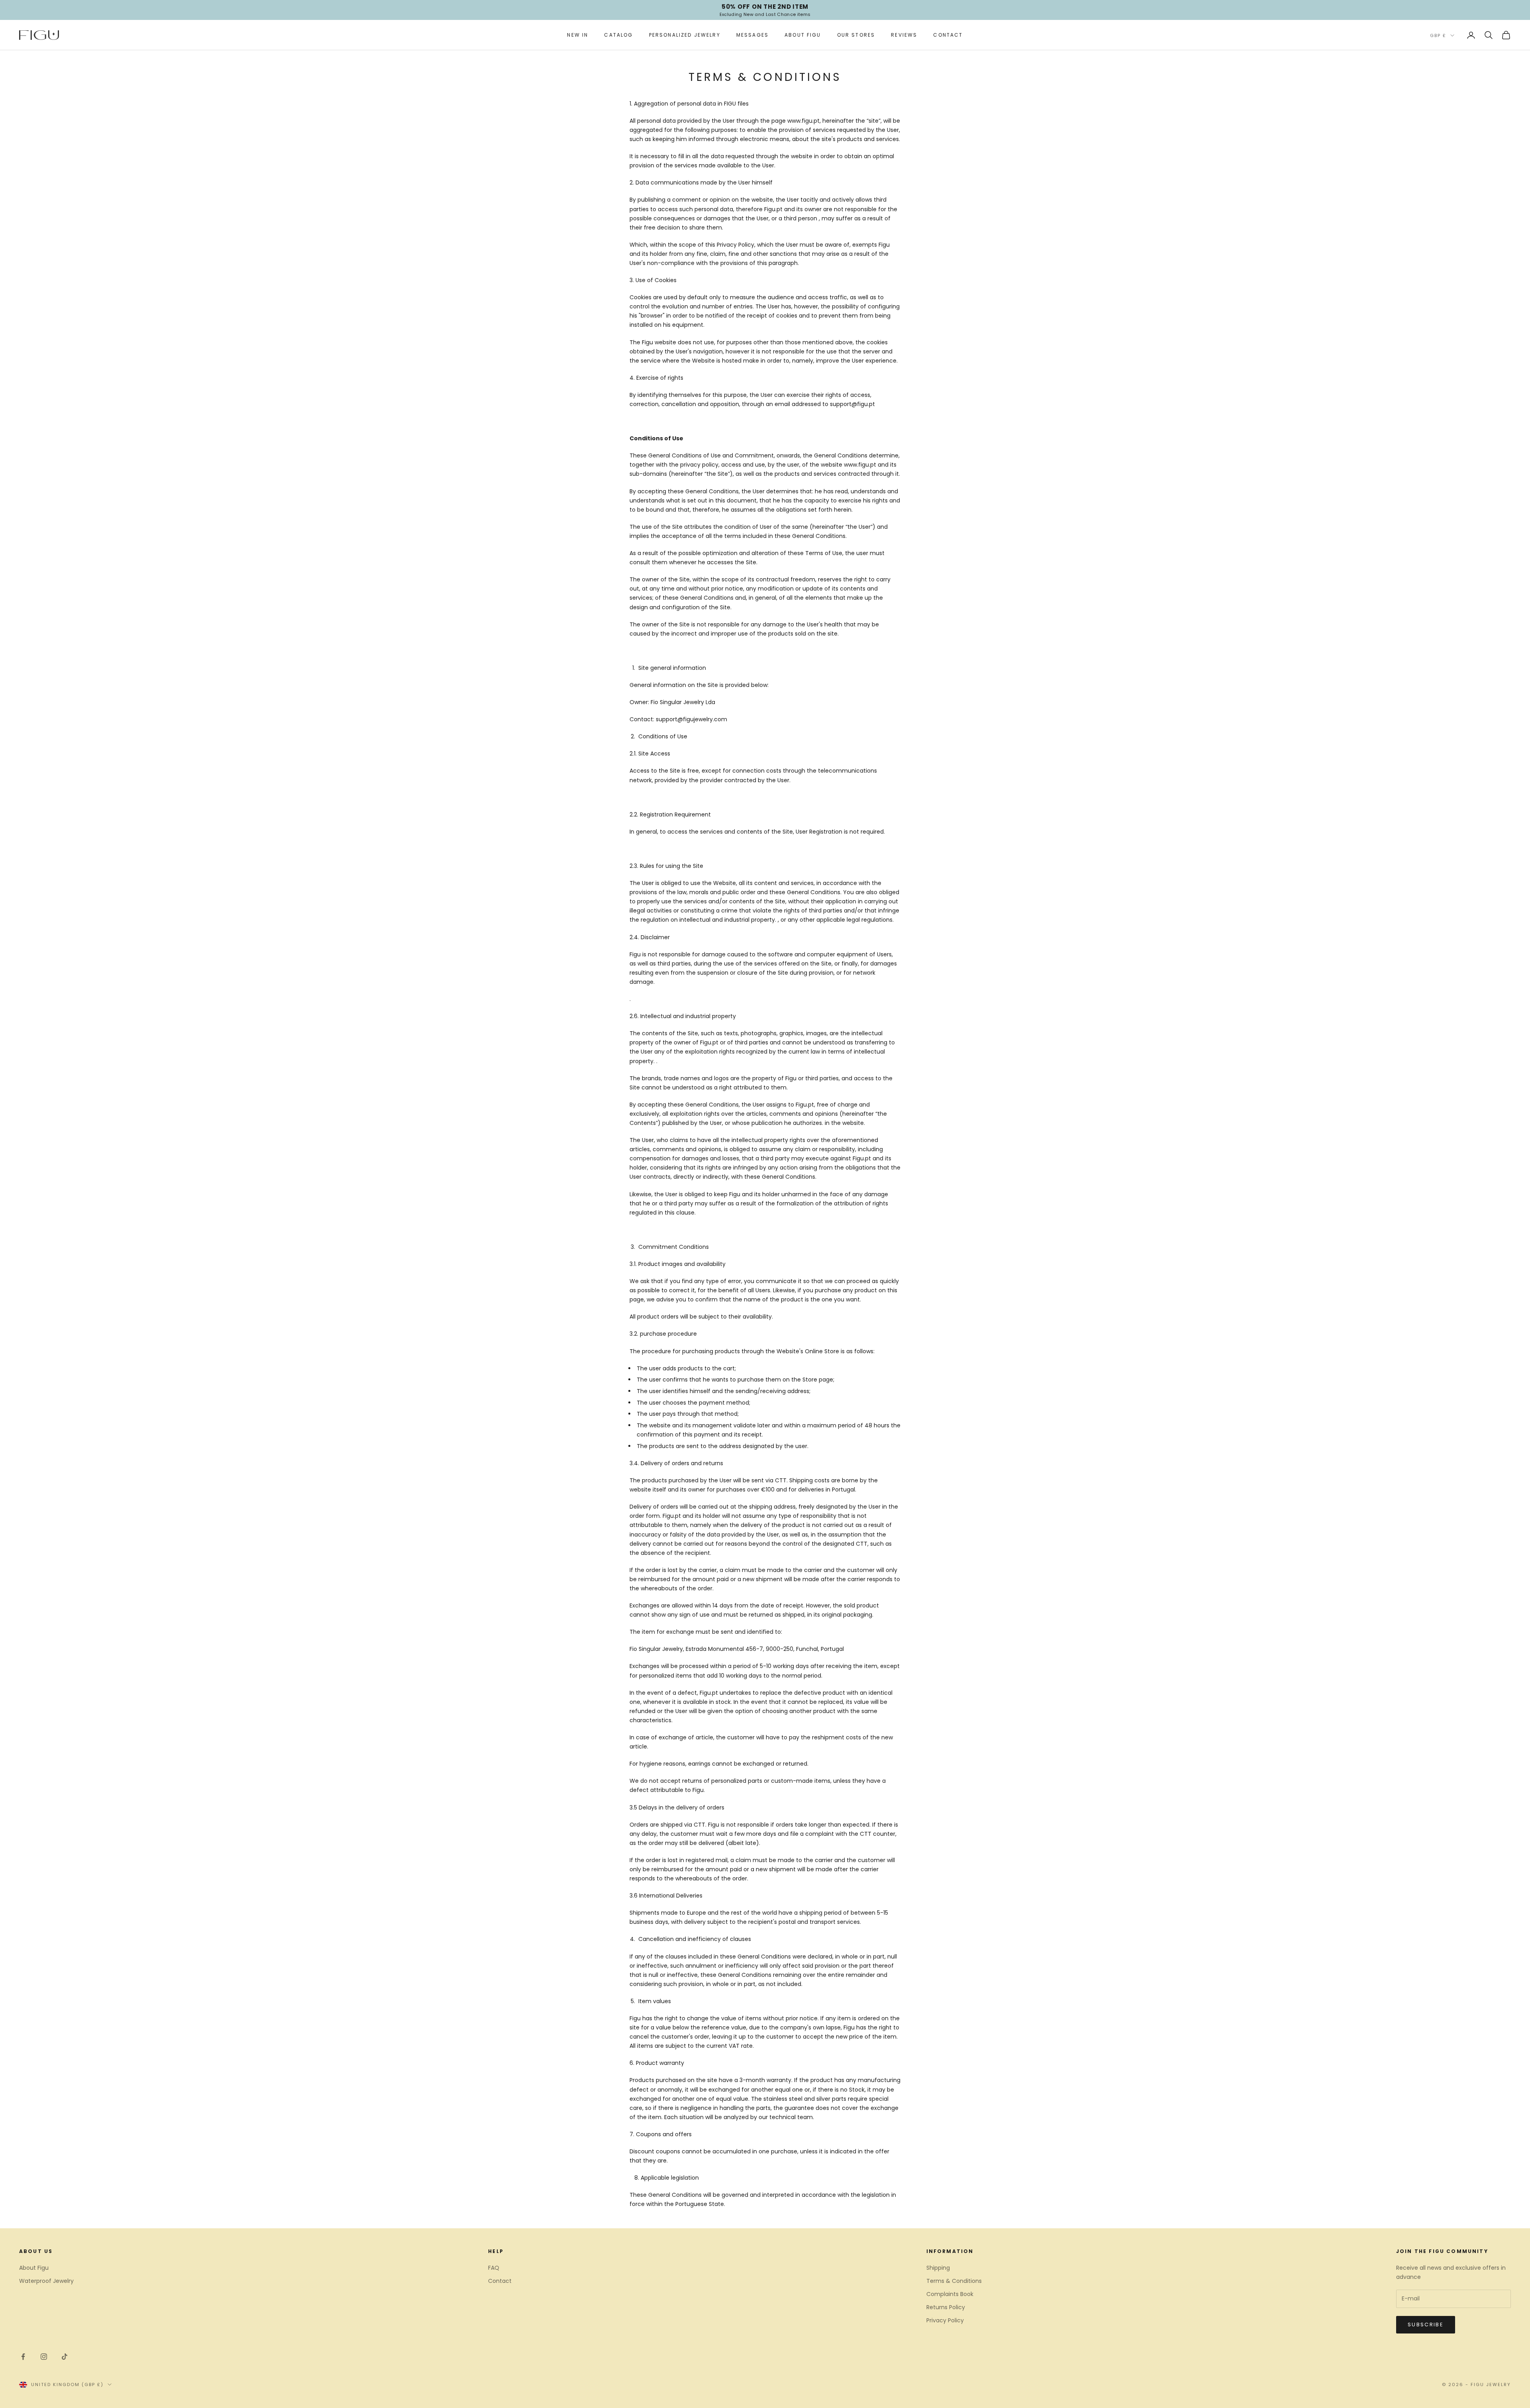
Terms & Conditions (954, 2281)
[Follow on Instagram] (44, 2357)
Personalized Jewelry (685, 35)
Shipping (938, 2268)
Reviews (904, 35)
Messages (752, 35)
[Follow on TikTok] (65, 2357)
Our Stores (856, 35)
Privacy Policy (945, 2320)
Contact (948, 35)
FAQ (494, 2268)
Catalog (618, 35)
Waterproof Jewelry (46, 2281)
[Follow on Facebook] (23, 2357)
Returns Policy (946, 2307)
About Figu (803, 35)
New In (578, 35)
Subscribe (1426, 2325)
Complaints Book (950, 2294)
